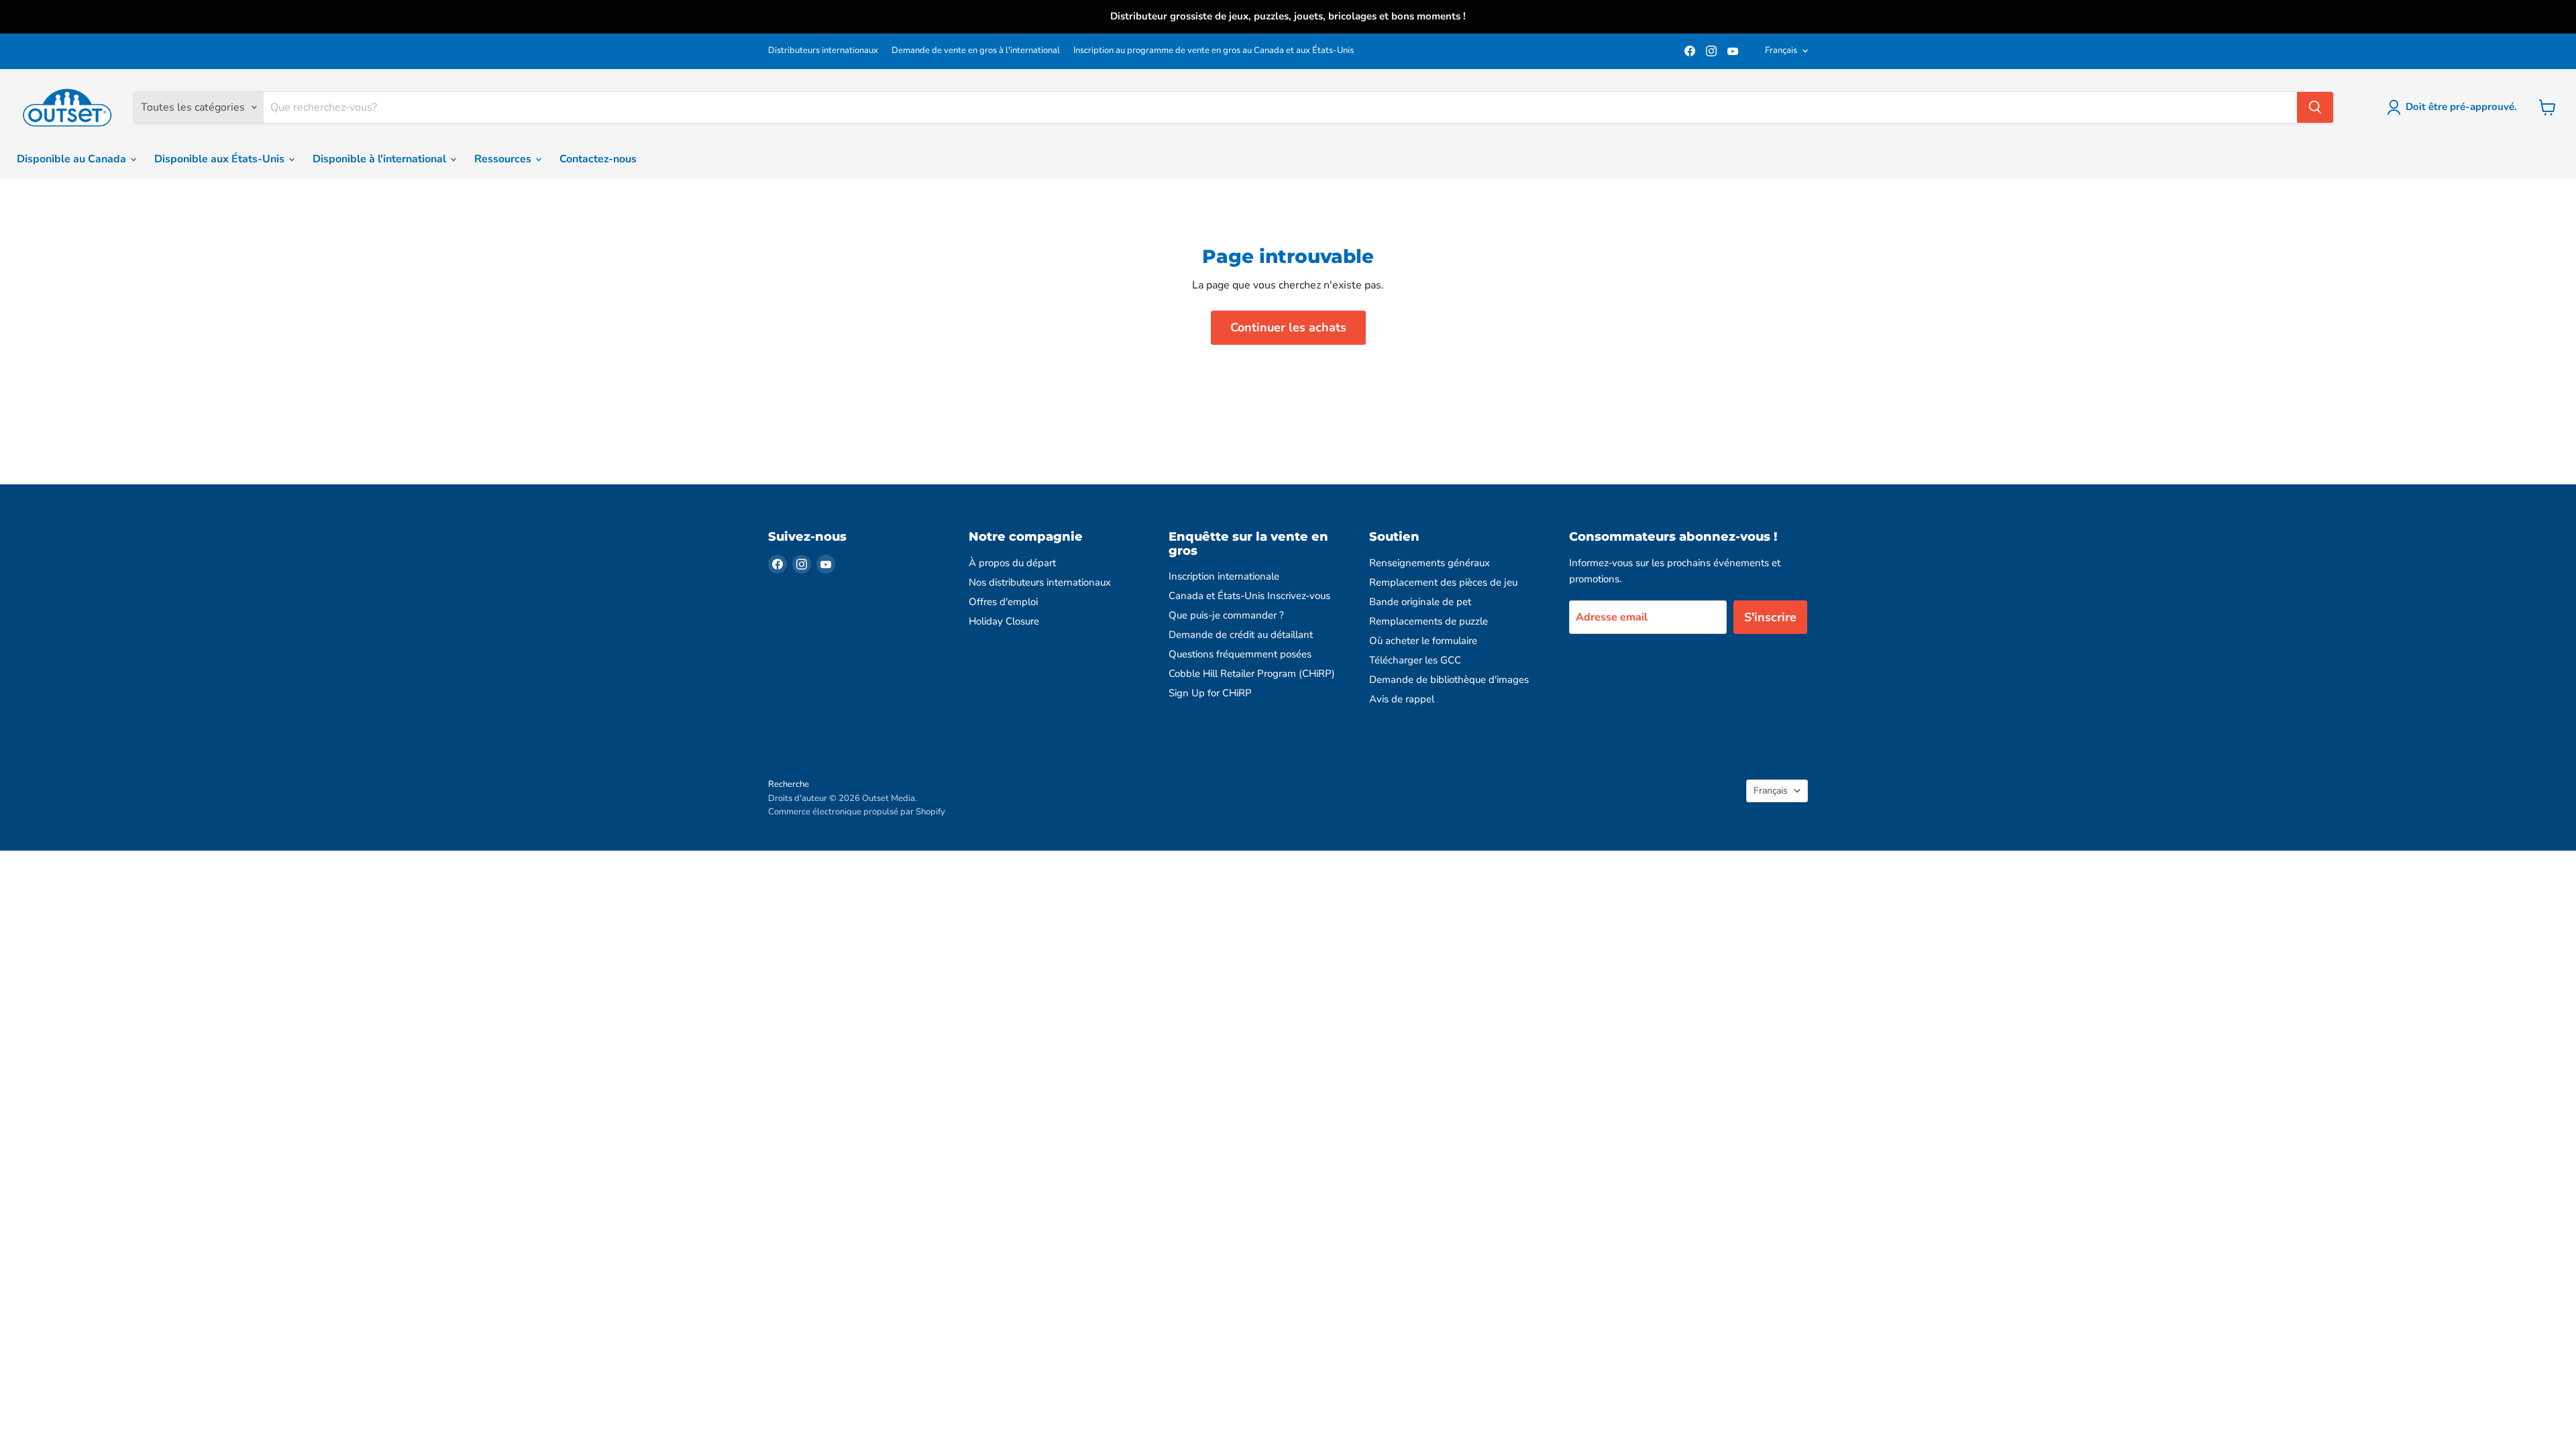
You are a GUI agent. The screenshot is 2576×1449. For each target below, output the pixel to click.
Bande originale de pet (1420, 602)
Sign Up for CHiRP (1210, 693)
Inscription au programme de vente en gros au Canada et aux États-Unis (1214, 51)
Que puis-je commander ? (1226, 615)
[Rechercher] (2315, 107)
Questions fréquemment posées (1240, 654)
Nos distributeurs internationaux (1040, 582)
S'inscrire (1770, 617)
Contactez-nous (598, 159)
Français (1781, 50)
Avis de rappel (1402, 699)
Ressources (504, 159)
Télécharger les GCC (1415, 660)
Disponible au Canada (73, 159)
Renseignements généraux (1430, 563)
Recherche (789, 784)
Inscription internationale (1224, 576)
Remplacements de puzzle (1429, 621)
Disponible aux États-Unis (221, 159)
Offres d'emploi (1003, 602)
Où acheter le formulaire (1423, 641)
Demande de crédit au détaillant (1241, 635)
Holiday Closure (1004, 621)
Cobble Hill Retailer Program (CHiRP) (1252, 674)
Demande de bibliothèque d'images (1449, 680)
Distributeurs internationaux (823, 51)
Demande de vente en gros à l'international (976, 51)
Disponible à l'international (381, 159)
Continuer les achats (1288, 327)
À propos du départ (1012, 563)
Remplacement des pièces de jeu (1443, 582)
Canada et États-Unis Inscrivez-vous (1249, 596)
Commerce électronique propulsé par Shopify (857, 812)
